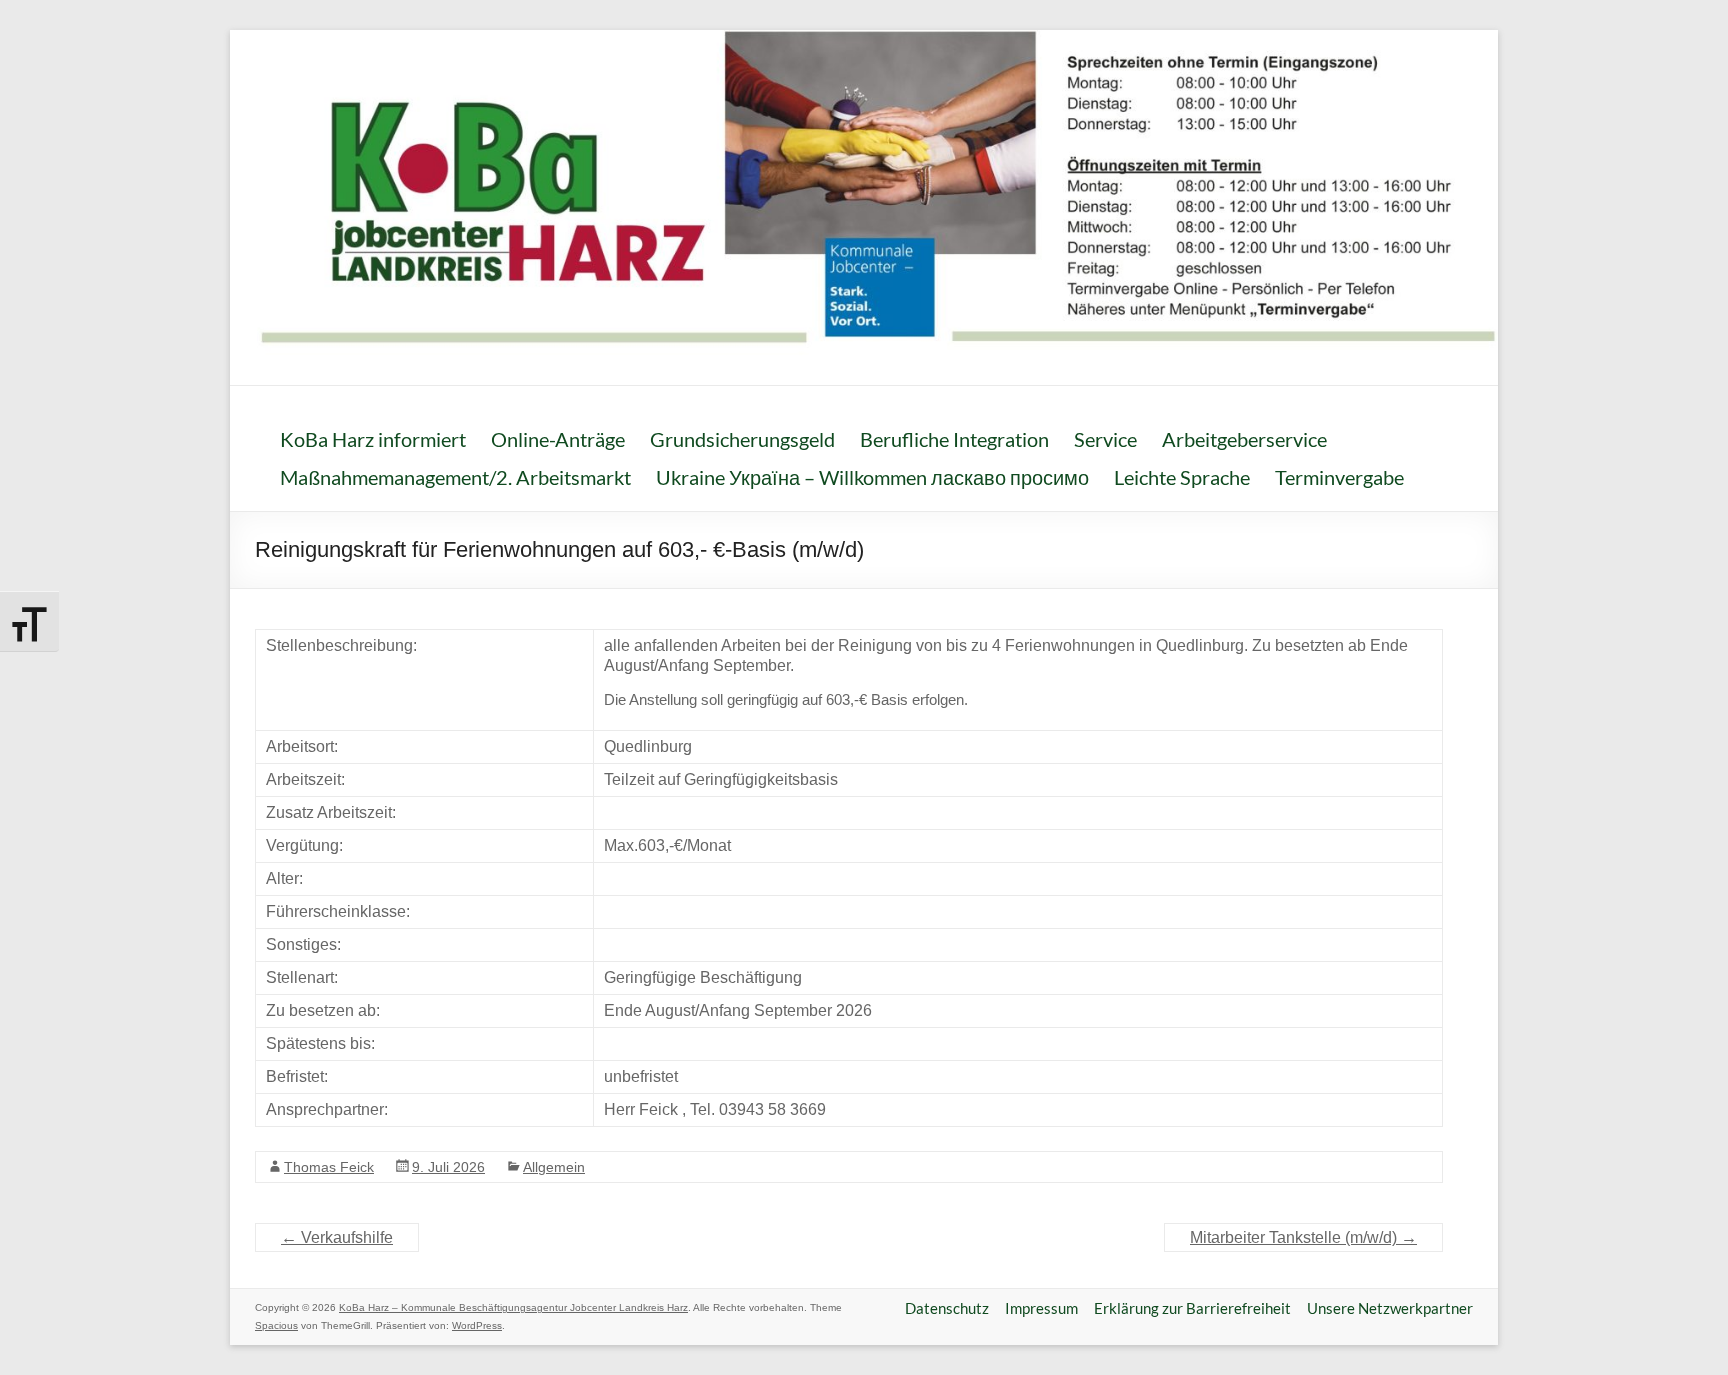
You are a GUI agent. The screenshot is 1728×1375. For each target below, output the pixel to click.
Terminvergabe (1339, 477)
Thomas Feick (329, 1167)
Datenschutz (947, 1308)
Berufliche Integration (954, 439)
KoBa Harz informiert (373, 439)
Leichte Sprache (1182, 477)
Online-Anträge (558, 439)
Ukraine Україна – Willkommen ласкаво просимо (872, 477)
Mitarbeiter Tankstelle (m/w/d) (1303, 1237)
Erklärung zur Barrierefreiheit (1192, 1308)
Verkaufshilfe (337, 1237)
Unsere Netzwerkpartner (1390, 1308)
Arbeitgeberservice (1244, 439)
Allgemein (554, 1167)
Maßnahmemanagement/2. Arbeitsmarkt (455, 477)
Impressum (1041, 1308)
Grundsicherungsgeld (742, 439)
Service (1105, 439)
